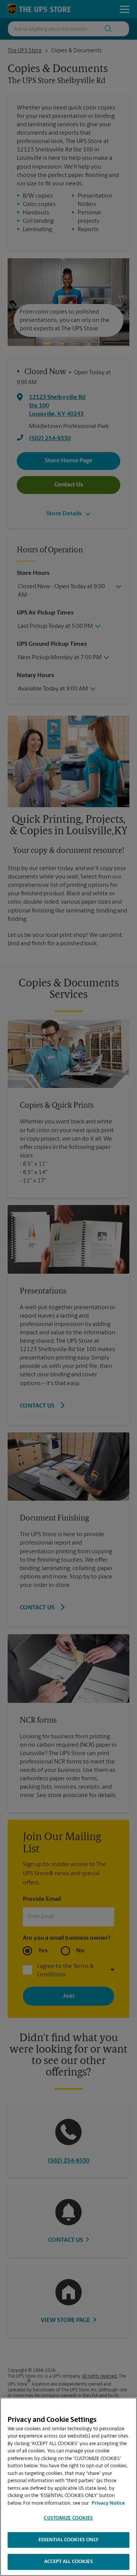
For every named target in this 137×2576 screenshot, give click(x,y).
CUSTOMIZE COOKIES (68, 2518)
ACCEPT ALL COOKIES (68, 2562)
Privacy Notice (108, 2503)
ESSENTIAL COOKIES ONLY (69, 2540)
